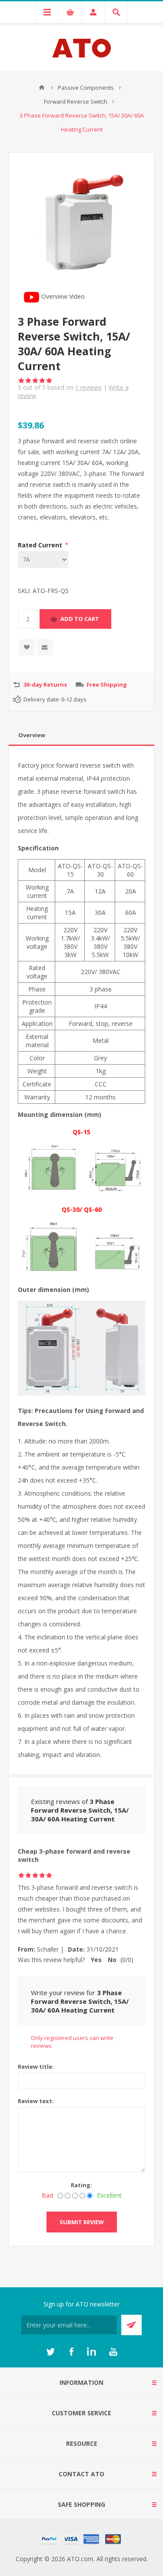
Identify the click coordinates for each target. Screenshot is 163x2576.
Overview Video (62, 296)
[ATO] (42, 88)
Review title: (36, 2067)
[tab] (81, 735)
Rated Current (41, 545)
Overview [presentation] (32, 735)
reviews (88, 387)
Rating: (81, 2185)
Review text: (36, 2101)
